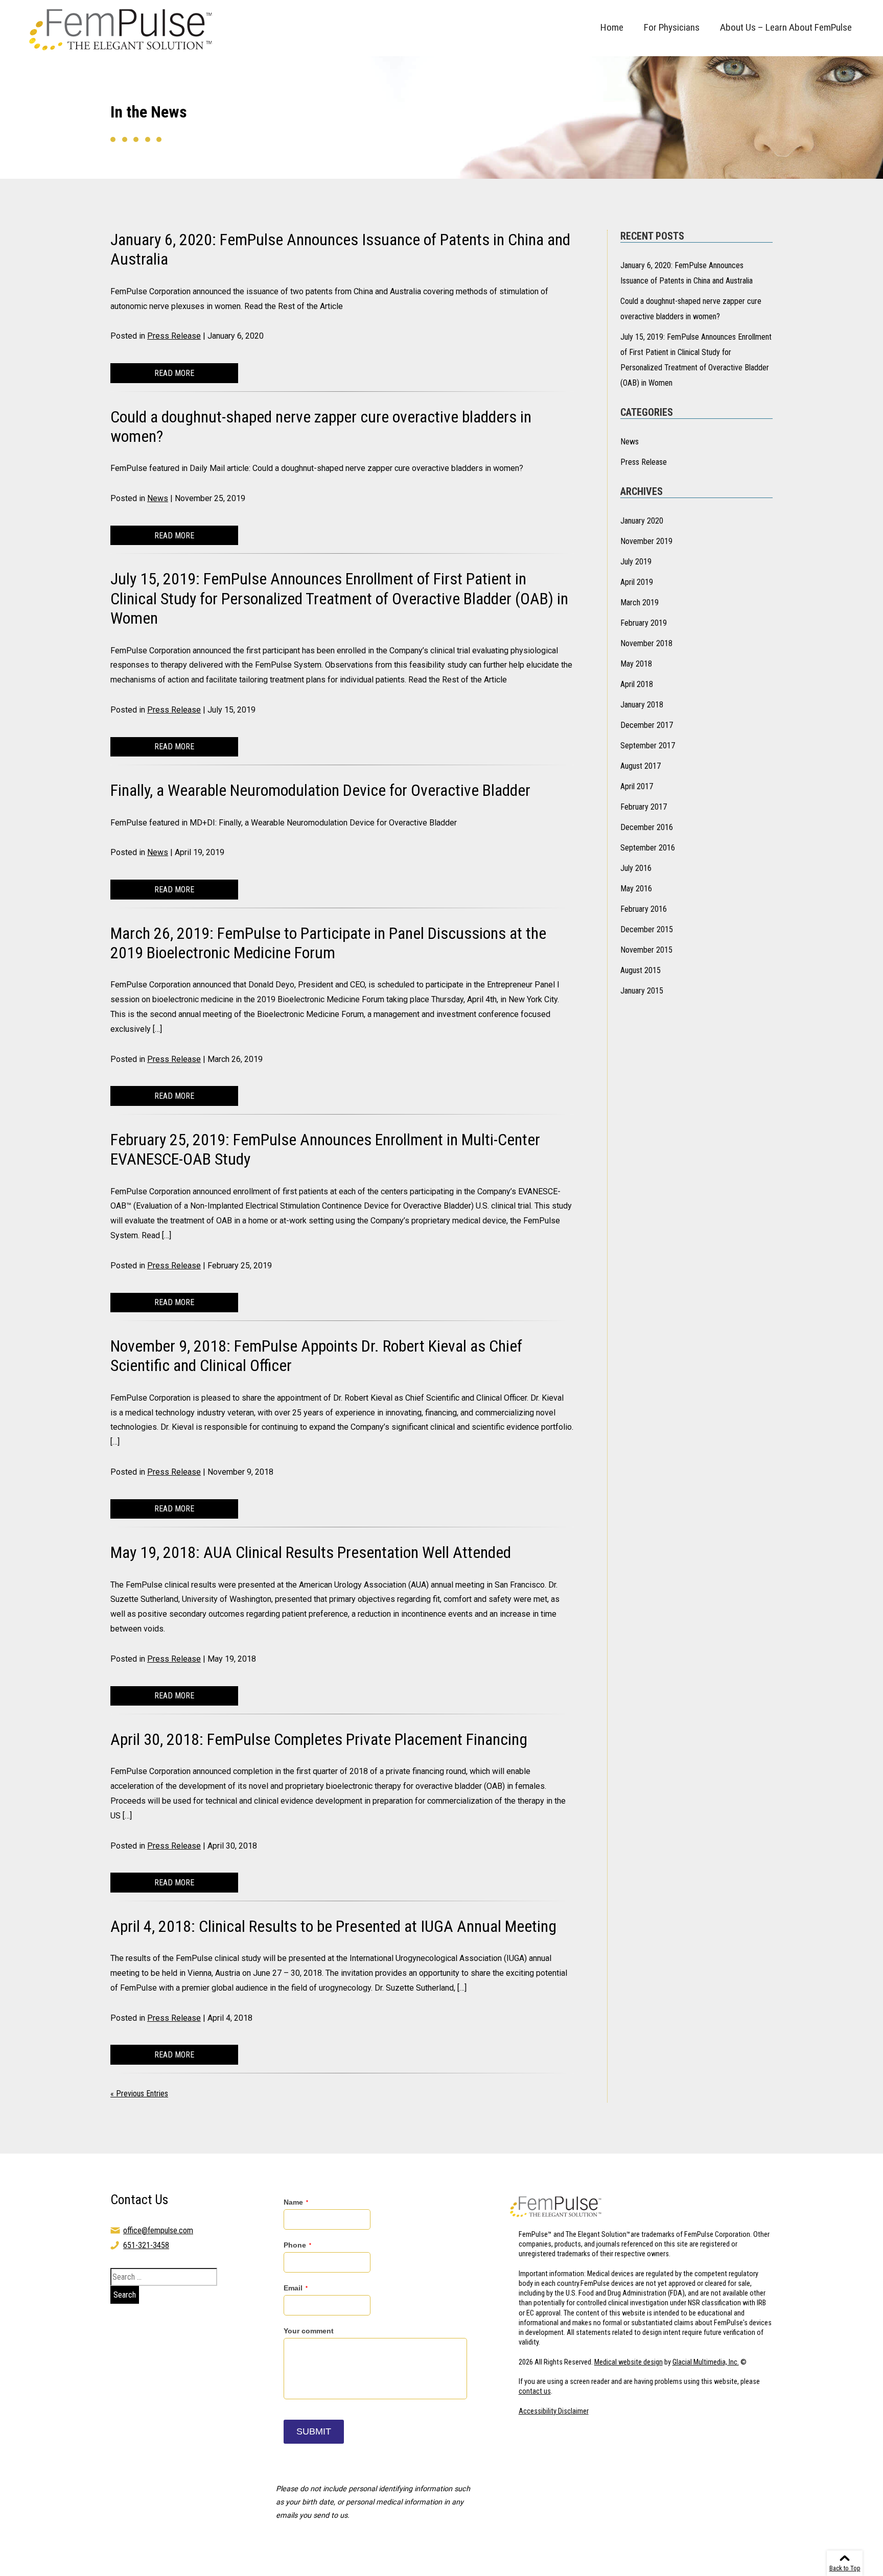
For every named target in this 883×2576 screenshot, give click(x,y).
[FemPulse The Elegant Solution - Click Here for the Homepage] (123, 28)
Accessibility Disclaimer (554, 2411)
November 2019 (646, 541)
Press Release (174, 336)
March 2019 (640, 602)
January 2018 (642, 705)
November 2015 (646, 950)
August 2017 (641, 766)
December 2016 (647, 827)
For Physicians (672, 27)
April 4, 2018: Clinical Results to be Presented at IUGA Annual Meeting (333, 1926)
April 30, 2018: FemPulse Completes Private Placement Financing (319, 1739)
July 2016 (636, 868)
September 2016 (648, 848)
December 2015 (647, 929)
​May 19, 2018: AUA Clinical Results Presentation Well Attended (311, 1552)
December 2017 (647, 725)
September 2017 (648, 746)
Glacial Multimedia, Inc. (706, 2362)
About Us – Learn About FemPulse (786, 27)
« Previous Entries (139, 2094)
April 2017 (637, 786)
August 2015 (641, 970)
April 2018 (637, 684)
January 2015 (642, 991)
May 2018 (636, 664)
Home (612, 27)
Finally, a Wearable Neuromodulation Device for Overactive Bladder (320, 790)
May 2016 (636, 889)
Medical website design (629, 2362)
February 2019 (644, 623)
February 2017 (644, 807)
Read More (174, 373)
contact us (535, 2391)
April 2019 (637, 582)
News (158, 498)
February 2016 (644, 909)
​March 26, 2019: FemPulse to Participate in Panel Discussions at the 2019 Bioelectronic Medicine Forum (328, 943)
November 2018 (646, 643)
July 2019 (636, 562)
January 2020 (642, 521)
